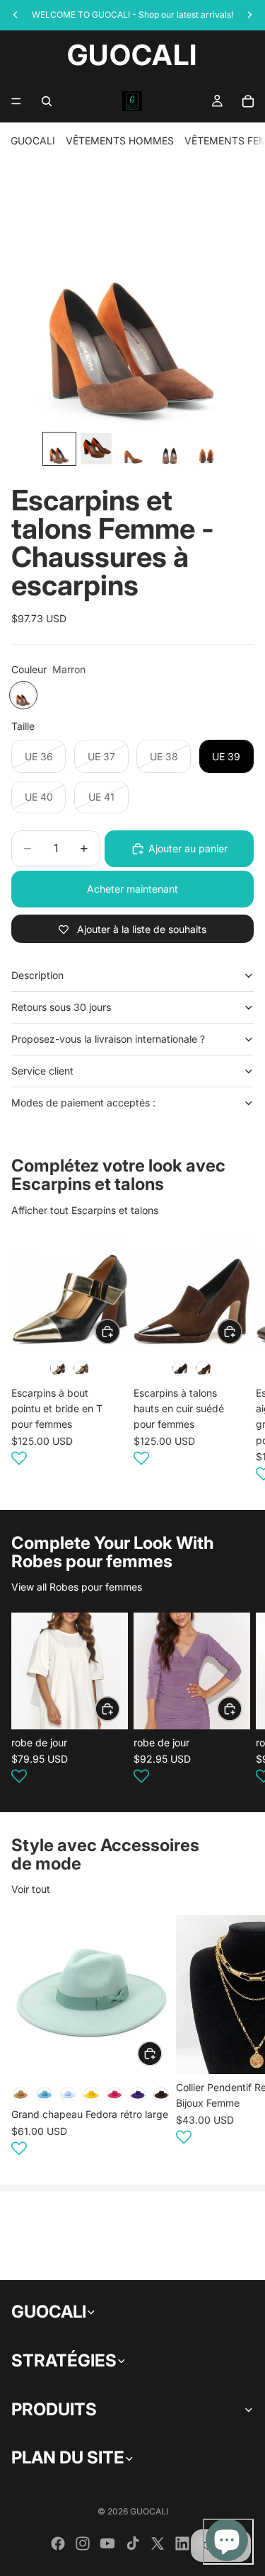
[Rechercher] (47, 101)
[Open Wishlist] (19, 1458)
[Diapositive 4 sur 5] (170, 449)
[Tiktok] (133, 2543)
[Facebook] (58, 2543)
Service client (42, 1071)
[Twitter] (158, 2543)
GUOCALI (33, 141)
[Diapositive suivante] (237, 1361)
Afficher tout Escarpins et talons (85, 1210)
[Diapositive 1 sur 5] (59, 449)
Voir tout (31, 1889)
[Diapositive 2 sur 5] (96, 449)
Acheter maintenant (132, 889)
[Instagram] (83, 2543)
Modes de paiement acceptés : (83, 1103)
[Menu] (16, 101)
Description (37, 975)
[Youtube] (107, 2543)
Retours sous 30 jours (61, 1007)
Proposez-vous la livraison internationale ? (108, 1039)
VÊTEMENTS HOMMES (120, 141)
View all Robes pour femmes (77, 1587)
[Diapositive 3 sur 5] (133, 449)
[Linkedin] (182, 2543)
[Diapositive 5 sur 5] (206, 449)
